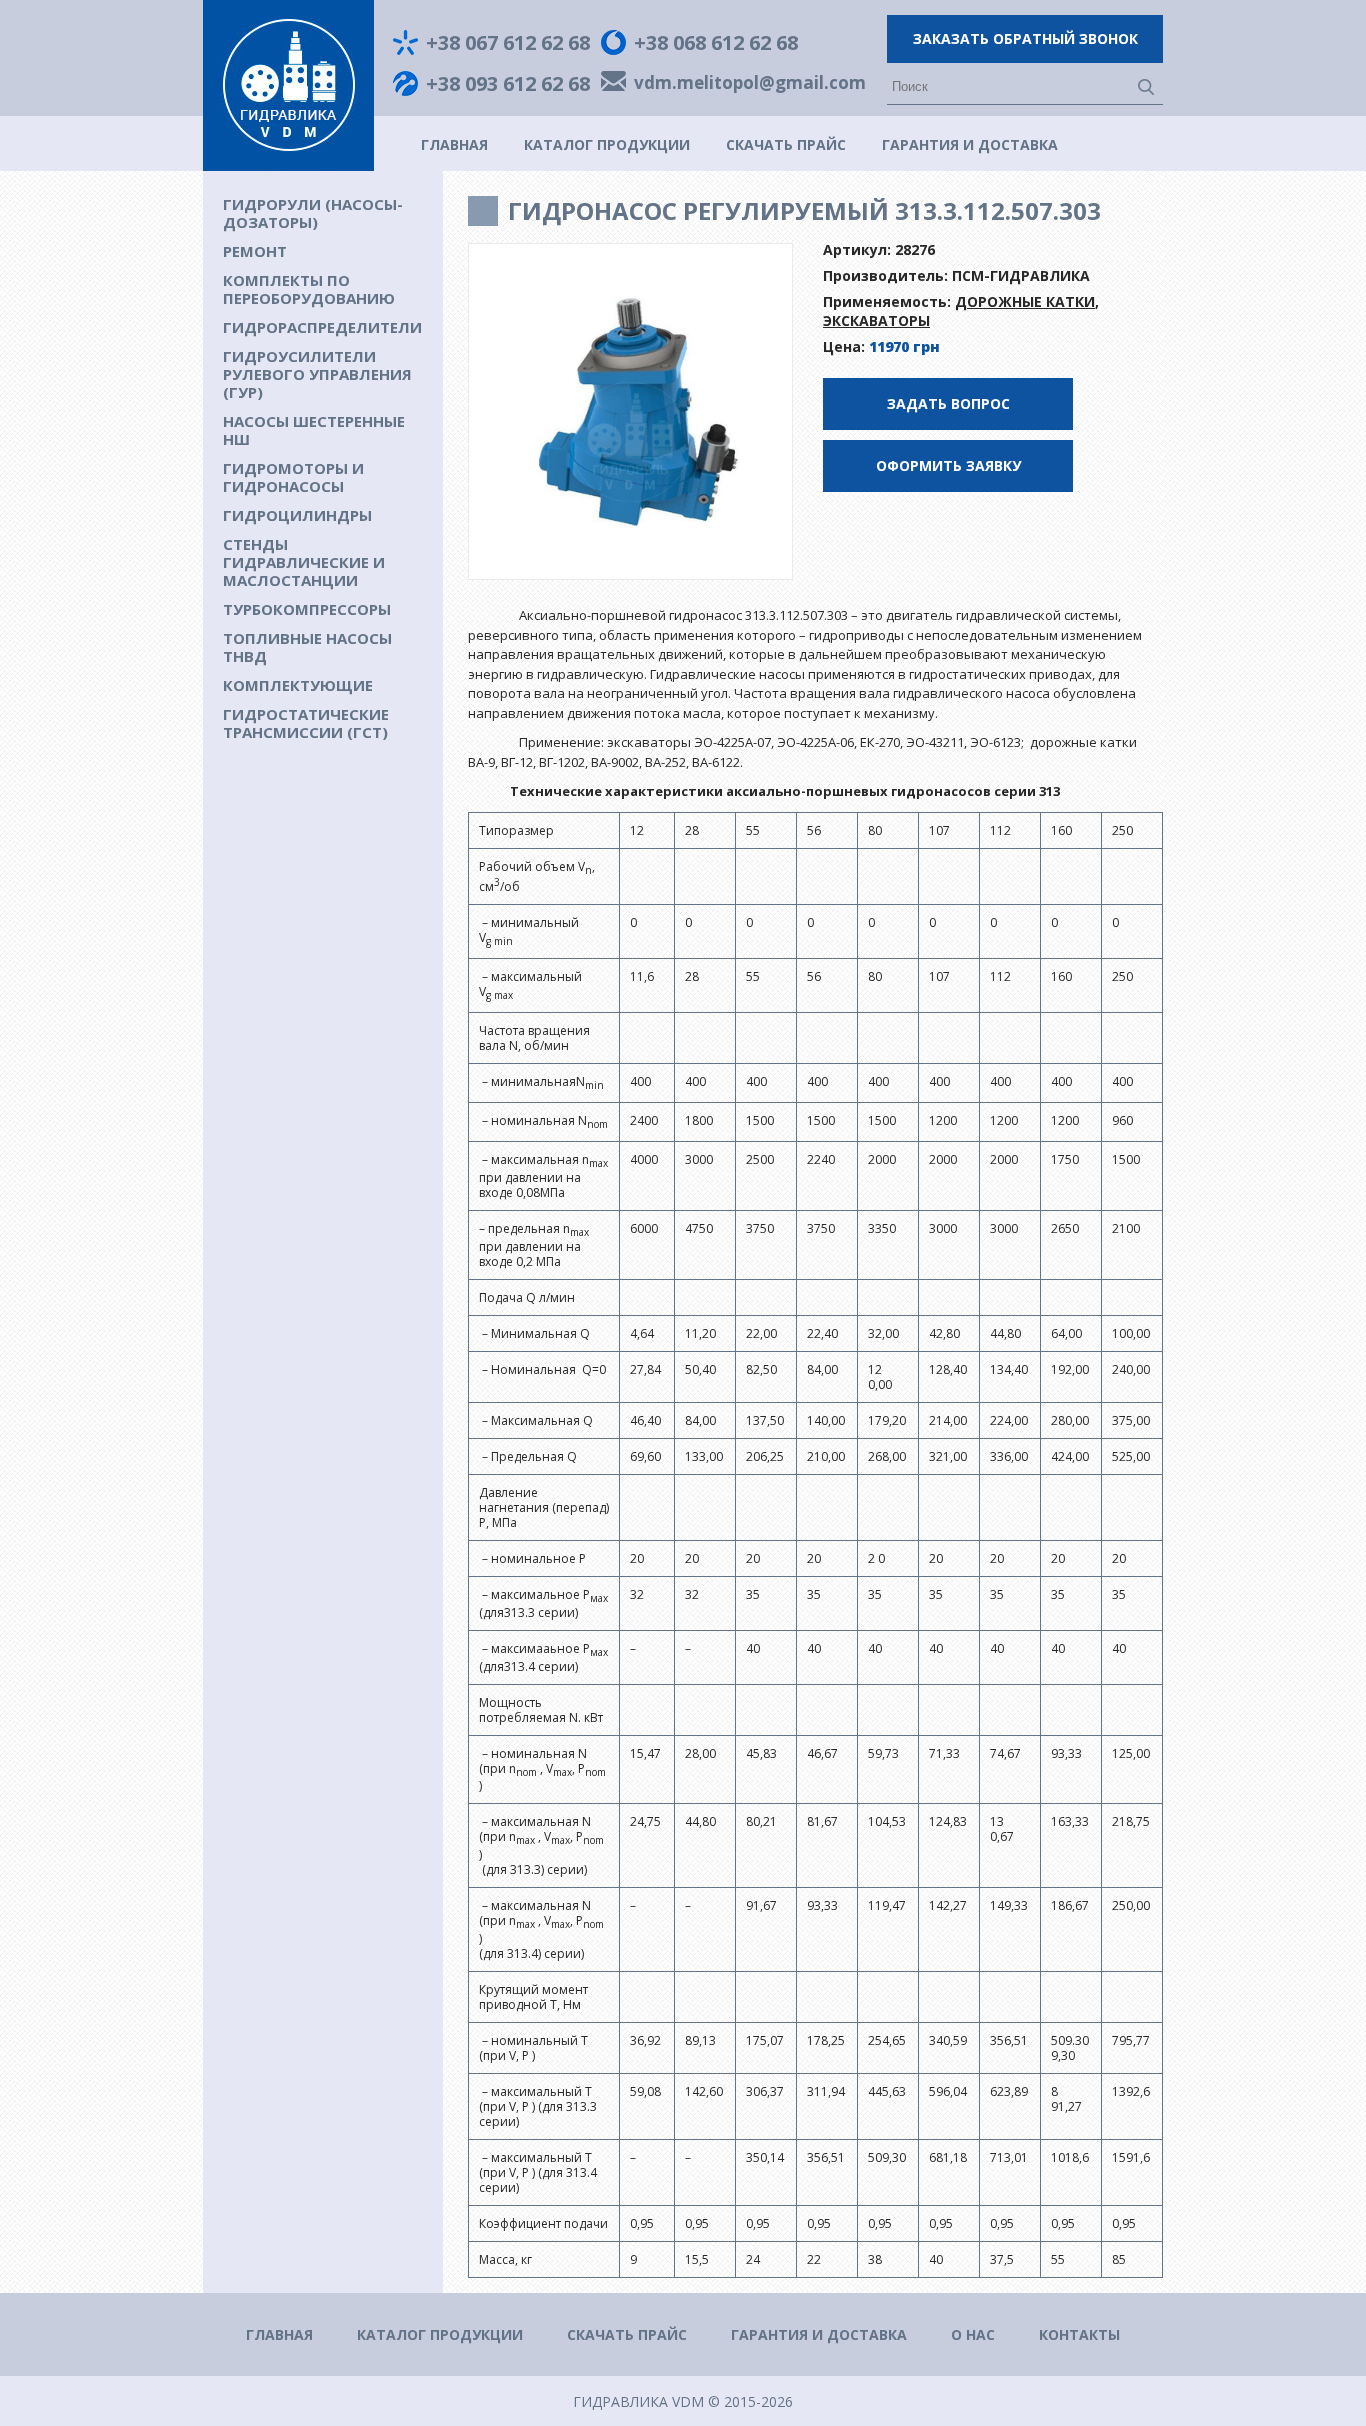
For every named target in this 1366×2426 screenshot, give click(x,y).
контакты (1079, 2334)
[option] (631, 412)
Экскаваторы (876, 320)
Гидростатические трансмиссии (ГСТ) (306, 723)
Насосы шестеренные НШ (314, 430)
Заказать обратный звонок (1025, 38)
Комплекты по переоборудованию (309, 289)
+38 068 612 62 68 (716, 43)
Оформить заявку (948, 465)
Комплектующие (298, 685)
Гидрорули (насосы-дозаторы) (313, 213)
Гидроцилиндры (297, 515)
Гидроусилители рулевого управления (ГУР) (317, 374)
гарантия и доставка (970, 144)
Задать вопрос (948, 403)
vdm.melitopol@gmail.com (750, 84)
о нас (973, 2334)
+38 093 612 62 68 (508, 84)
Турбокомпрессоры (307, 609)
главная (454, 144)
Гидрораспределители (322, 327)
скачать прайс (786, 144)
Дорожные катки (1025, 301)
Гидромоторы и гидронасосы (293, 477)
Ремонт (255, 251)
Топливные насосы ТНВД (307, 647)
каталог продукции (607, 144)
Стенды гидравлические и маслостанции (304, 562)
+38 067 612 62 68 (508, 43)
